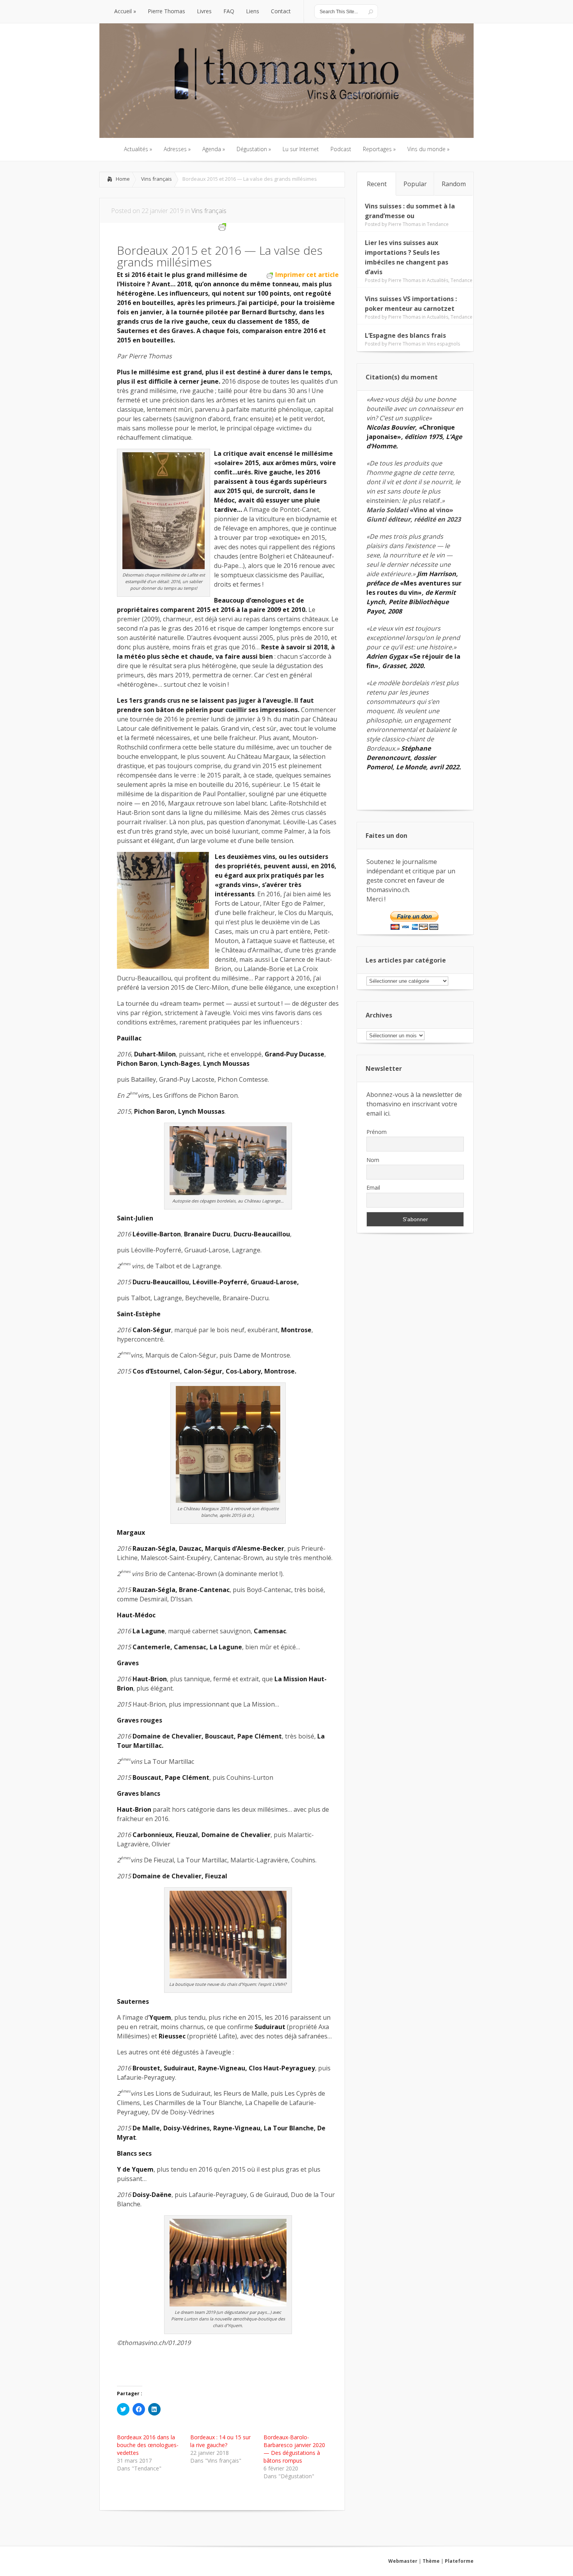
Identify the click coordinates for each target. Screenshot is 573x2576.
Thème (431, 2561)
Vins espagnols (443, 344)
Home (123, 179)
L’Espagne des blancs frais (405, 335)
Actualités (438, 280)
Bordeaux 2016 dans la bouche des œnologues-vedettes (148, 2445)
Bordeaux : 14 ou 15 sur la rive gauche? (220, 2441)
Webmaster (403, 2561)
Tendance (438, 224)
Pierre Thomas (404, 224)
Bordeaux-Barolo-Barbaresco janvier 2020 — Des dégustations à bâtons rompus (294, 2449)
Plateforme (459, 2561)
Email (373, 1187)
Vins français (157, 179)
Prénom (377, 1132)
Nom (373, 1160)
